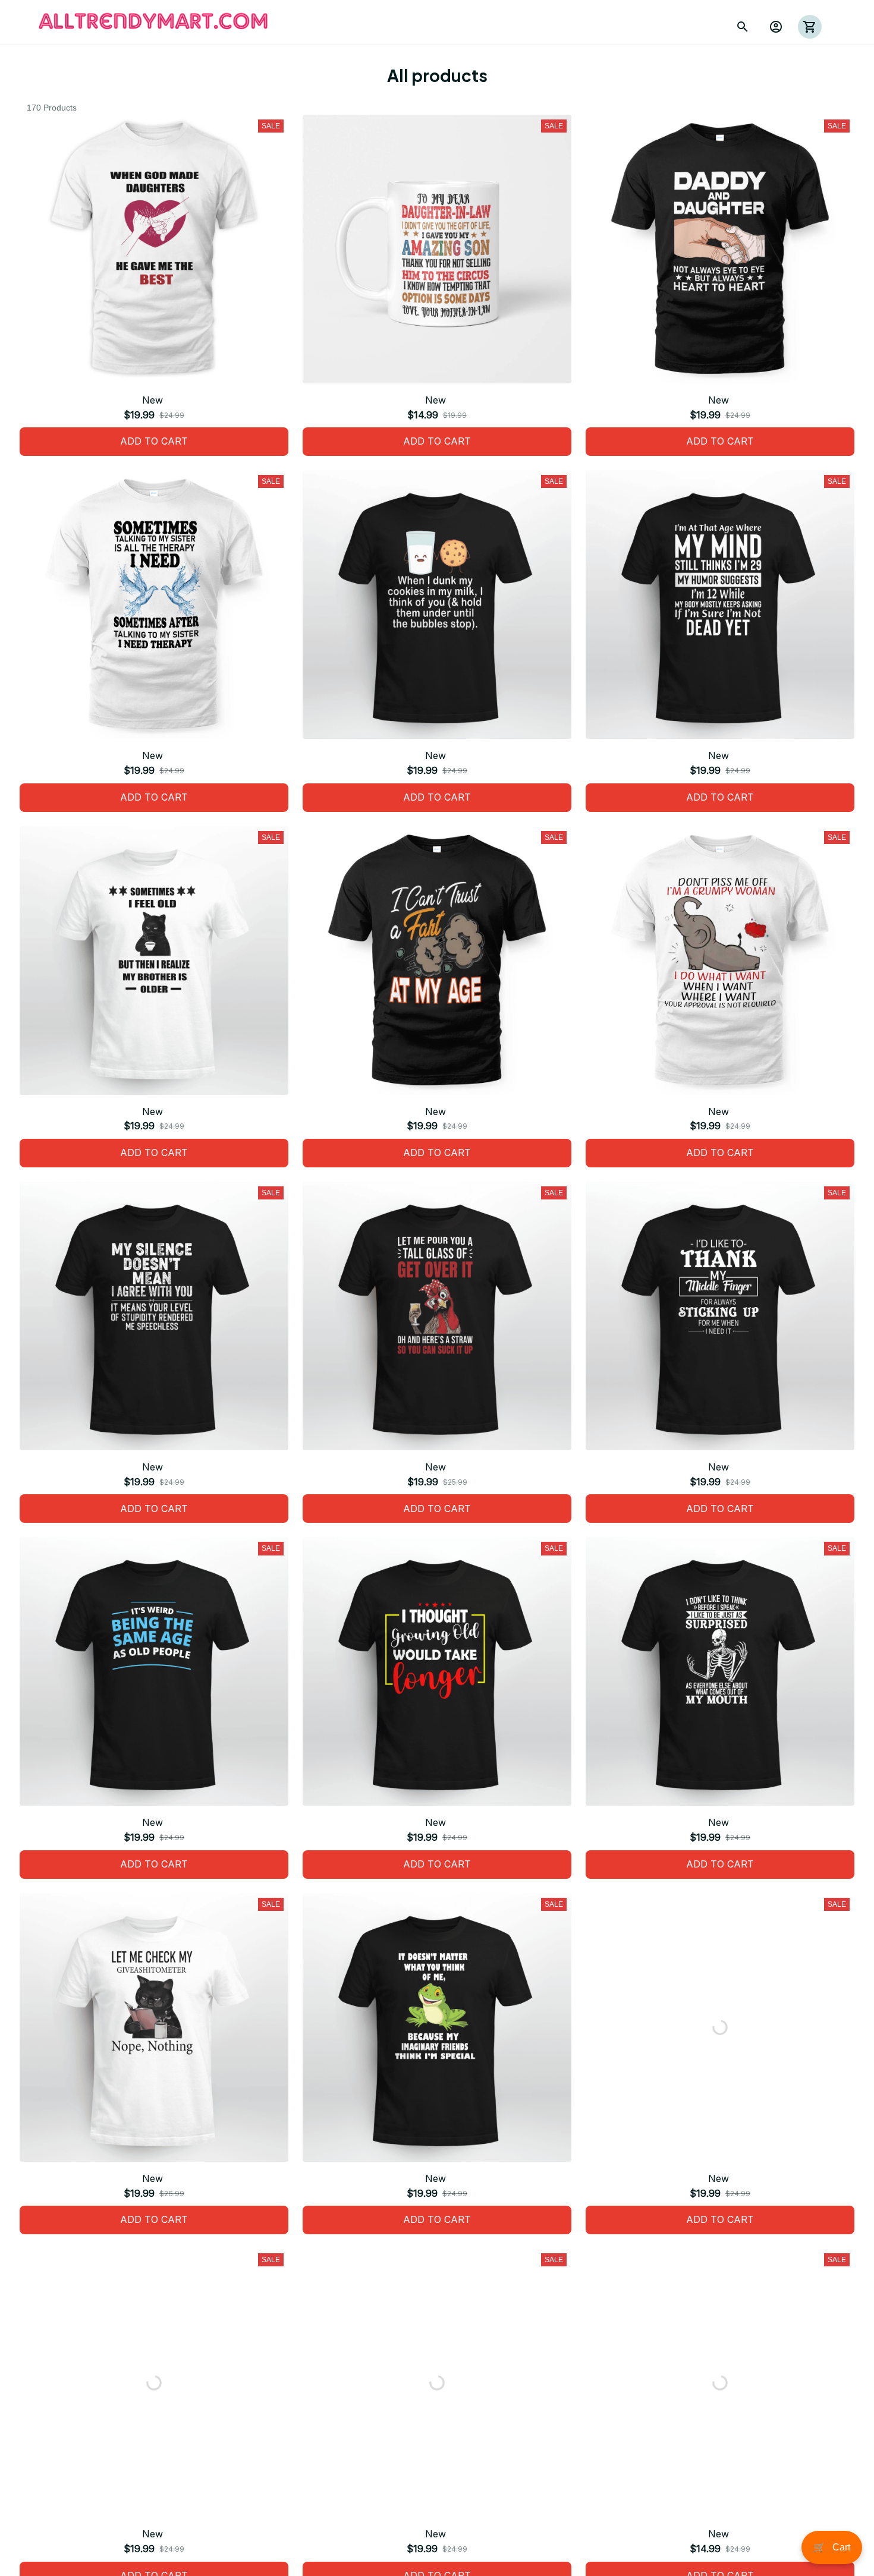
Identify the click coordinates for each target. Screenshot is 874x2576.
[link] (45, 2531)
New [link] (85, 2524)
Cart (832, 2547)
